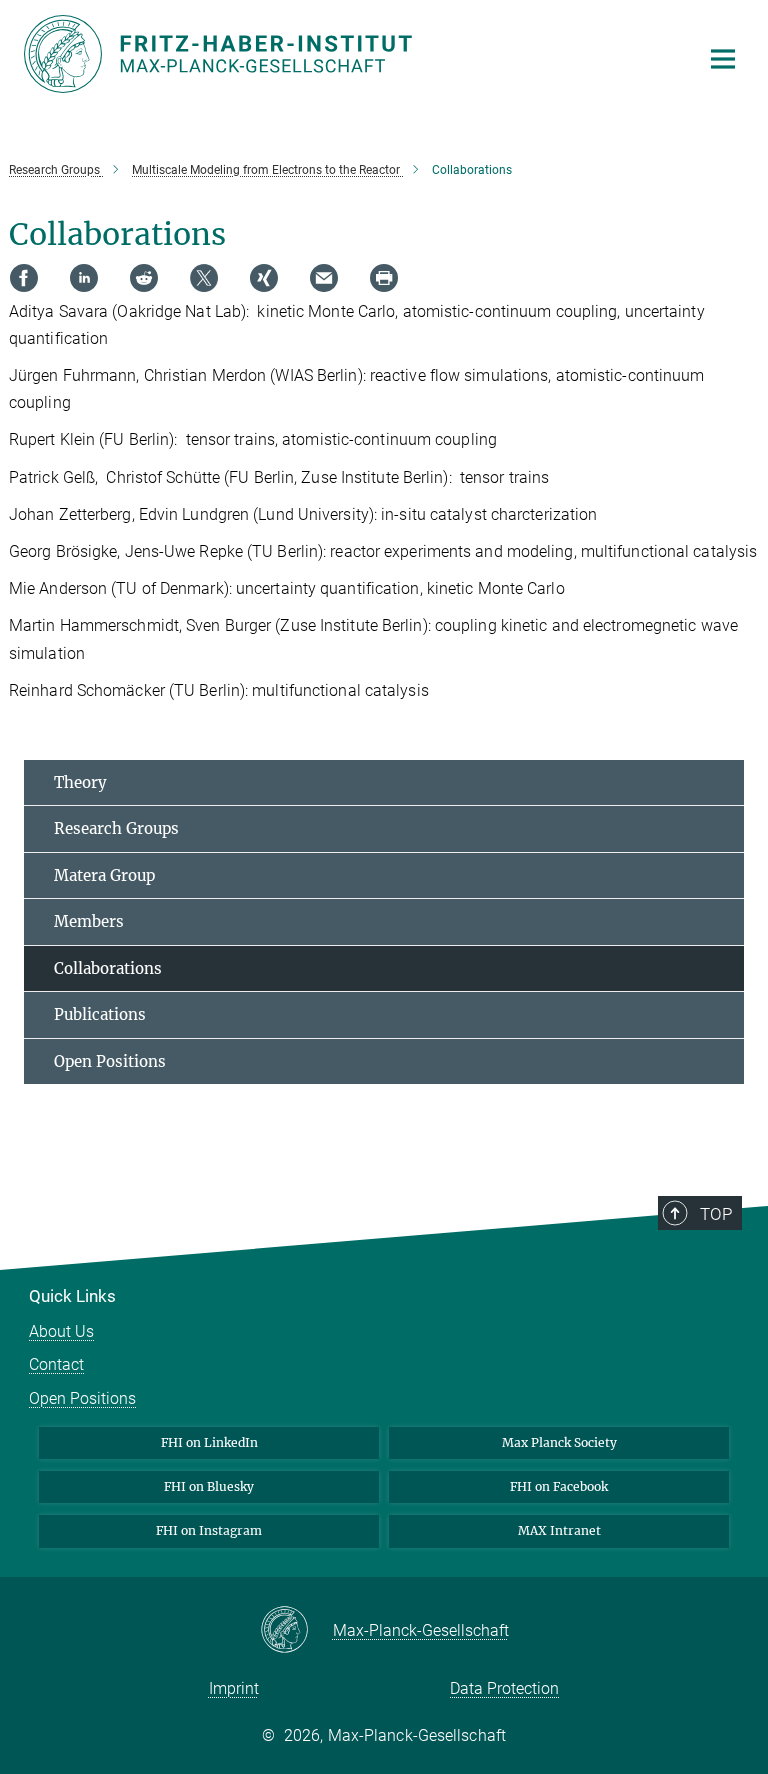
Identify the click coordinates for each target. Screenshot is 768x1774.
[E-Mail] (324, 278)
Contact (56, 1364)
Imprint (234, 1688)
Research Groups (116, 828)
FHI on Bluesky (209, 1486)
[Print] (384, 278)
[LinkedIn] (84, 278)
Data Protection (504, 1688)
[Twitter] (204, 278)
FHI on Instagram (209, 1530)
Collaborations (108, 968)
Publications (100, 1014)
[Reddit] (144, 278)
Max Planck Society (559, 1442)
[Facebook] (24, 278)
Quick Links (72, 1296)
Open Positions (110, 1061)
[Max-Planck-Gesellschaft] (296, 1631)
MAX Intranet (559, 1530)
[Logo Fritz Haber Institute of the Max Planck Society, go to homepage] (349, 54)
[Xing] (264, 278)
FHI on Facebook (559, 1486)
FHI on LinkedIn (209, 1442)
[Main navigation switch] (723, 59)
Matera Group (104, 875)
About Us (61, 1331)
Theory (80, 782)
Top (716, 1214)
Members (89, 921)
